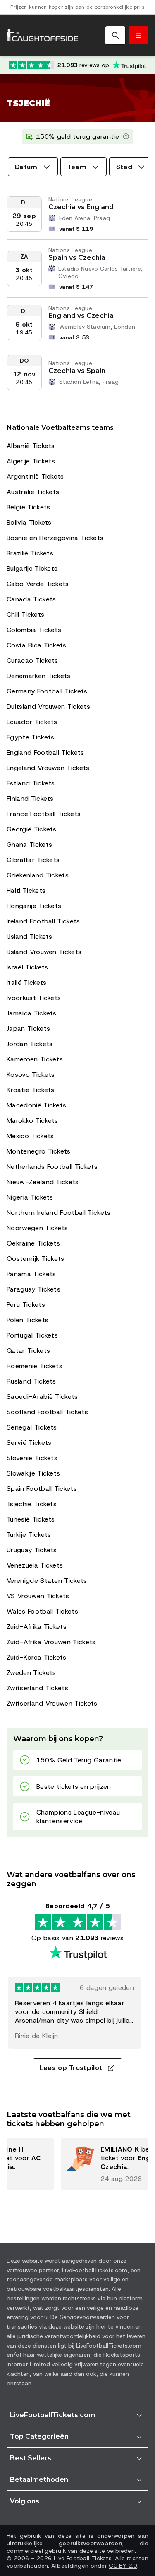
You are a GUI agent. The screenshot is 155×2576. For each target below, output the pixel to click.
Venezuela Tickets (35, 1565)
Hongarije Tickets (34, 906)
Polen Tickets (27, 1320)
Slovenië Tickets (32, 1458)
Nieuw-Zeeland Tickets (43, 1182)
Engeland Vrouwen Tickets (48, 768)
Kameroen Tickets (35, 1059)
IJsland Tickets (30, 937)
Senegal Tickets (32, 1427)
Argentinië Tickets (35, 476)
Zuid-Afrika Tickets (37, 1627)
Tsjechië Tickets (32, 1504)
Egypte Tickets (30, 737)
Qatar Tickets (28, 1351)
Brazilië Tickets (30, 553)
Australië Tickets (33, 492)
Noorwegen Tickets (37, 1228)
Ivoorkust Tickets (34, 998)
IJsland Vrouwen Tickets (44, 952)
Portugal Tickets (32, 1335)
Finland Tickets (30, 798)
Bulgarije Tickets (32, 568)
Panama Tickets (31, 1274)
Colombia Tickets (34, 630)
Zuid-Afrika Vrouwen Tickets (51, 1642)
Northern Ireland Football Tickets (59, 1213)
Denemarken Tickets (39, 676)
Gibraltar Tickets (33, 860)
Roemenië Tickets (35, 1366)
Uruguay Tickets (32, 1550)
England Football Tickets (45, 752)
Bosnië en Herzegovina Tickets (55, 538)
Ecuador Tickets (32, 722)
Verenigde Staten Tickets (47, 1581)
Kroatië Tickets (31, 1090)
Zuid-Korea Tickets (37, 1657)
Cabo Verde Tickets (38, 584)
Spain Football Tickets (42, 1489)
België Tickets (28, 507)
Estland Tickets (31, 783)
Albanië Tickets (31, 446)
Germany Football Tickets (47, 691)
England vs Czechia (81, 316)
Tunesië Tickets (31, 1519)
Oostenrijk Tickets (36, 1259)
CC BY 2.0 (123, 2566)
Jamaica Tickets (32, 1013)
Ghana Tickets (29, 845)
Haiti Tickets (26, 891)
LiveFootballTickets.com (95, 2270)
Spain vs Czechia (77, 258)
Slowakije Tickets (33, 1473)
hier (101, 2326)
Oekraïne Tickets (33, 1243)
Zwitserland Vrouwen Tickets (52, 1703)
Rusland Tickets (31, 1381)
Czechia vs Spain (77, 371)
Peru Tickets (26, 1305)
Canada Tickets (31, 599)
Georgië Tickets (32, 829)
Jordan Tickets (30, 1044)
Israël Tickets (27, 967)
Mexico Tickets (30, 1136)
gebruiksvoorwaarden (90, 2543)
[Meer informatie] (126, 137)
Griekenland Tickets (38, 875)
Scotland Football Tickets (47, 1412)
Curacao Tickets (32, 660)
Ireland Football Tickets (43, 921)
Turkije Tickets (29, 1535)
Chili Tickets (25, 614)
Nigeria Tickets (30, 1197)
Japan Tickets (28, 1029)
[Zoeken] (115, 35)
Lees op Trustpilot (71, 2068)
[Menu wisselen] (138, 35)
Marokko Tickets (32, 1121)
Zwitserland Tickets (37, 1688)
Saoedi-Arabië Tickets (42, 1397)
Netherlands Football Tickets (52, 1167)
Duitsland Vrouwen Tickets (48, 706)
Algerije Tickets (31, 461)
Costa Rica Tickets (37, 645)
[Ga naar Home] (43, 35)
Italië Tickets (26, 983)
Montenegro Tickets (39, 1151)
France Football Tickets (44, 814)
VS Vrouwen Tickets (38, 1596)
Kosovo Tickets (31, 1075)
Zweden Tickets (31, 1673)
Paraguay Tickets (33, 1289)
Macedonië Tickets (36, 1105)
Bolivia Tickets (29, 522)
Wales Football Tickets (42, 1611)
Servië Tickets (29, 1443)
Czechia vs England (81, 207)
